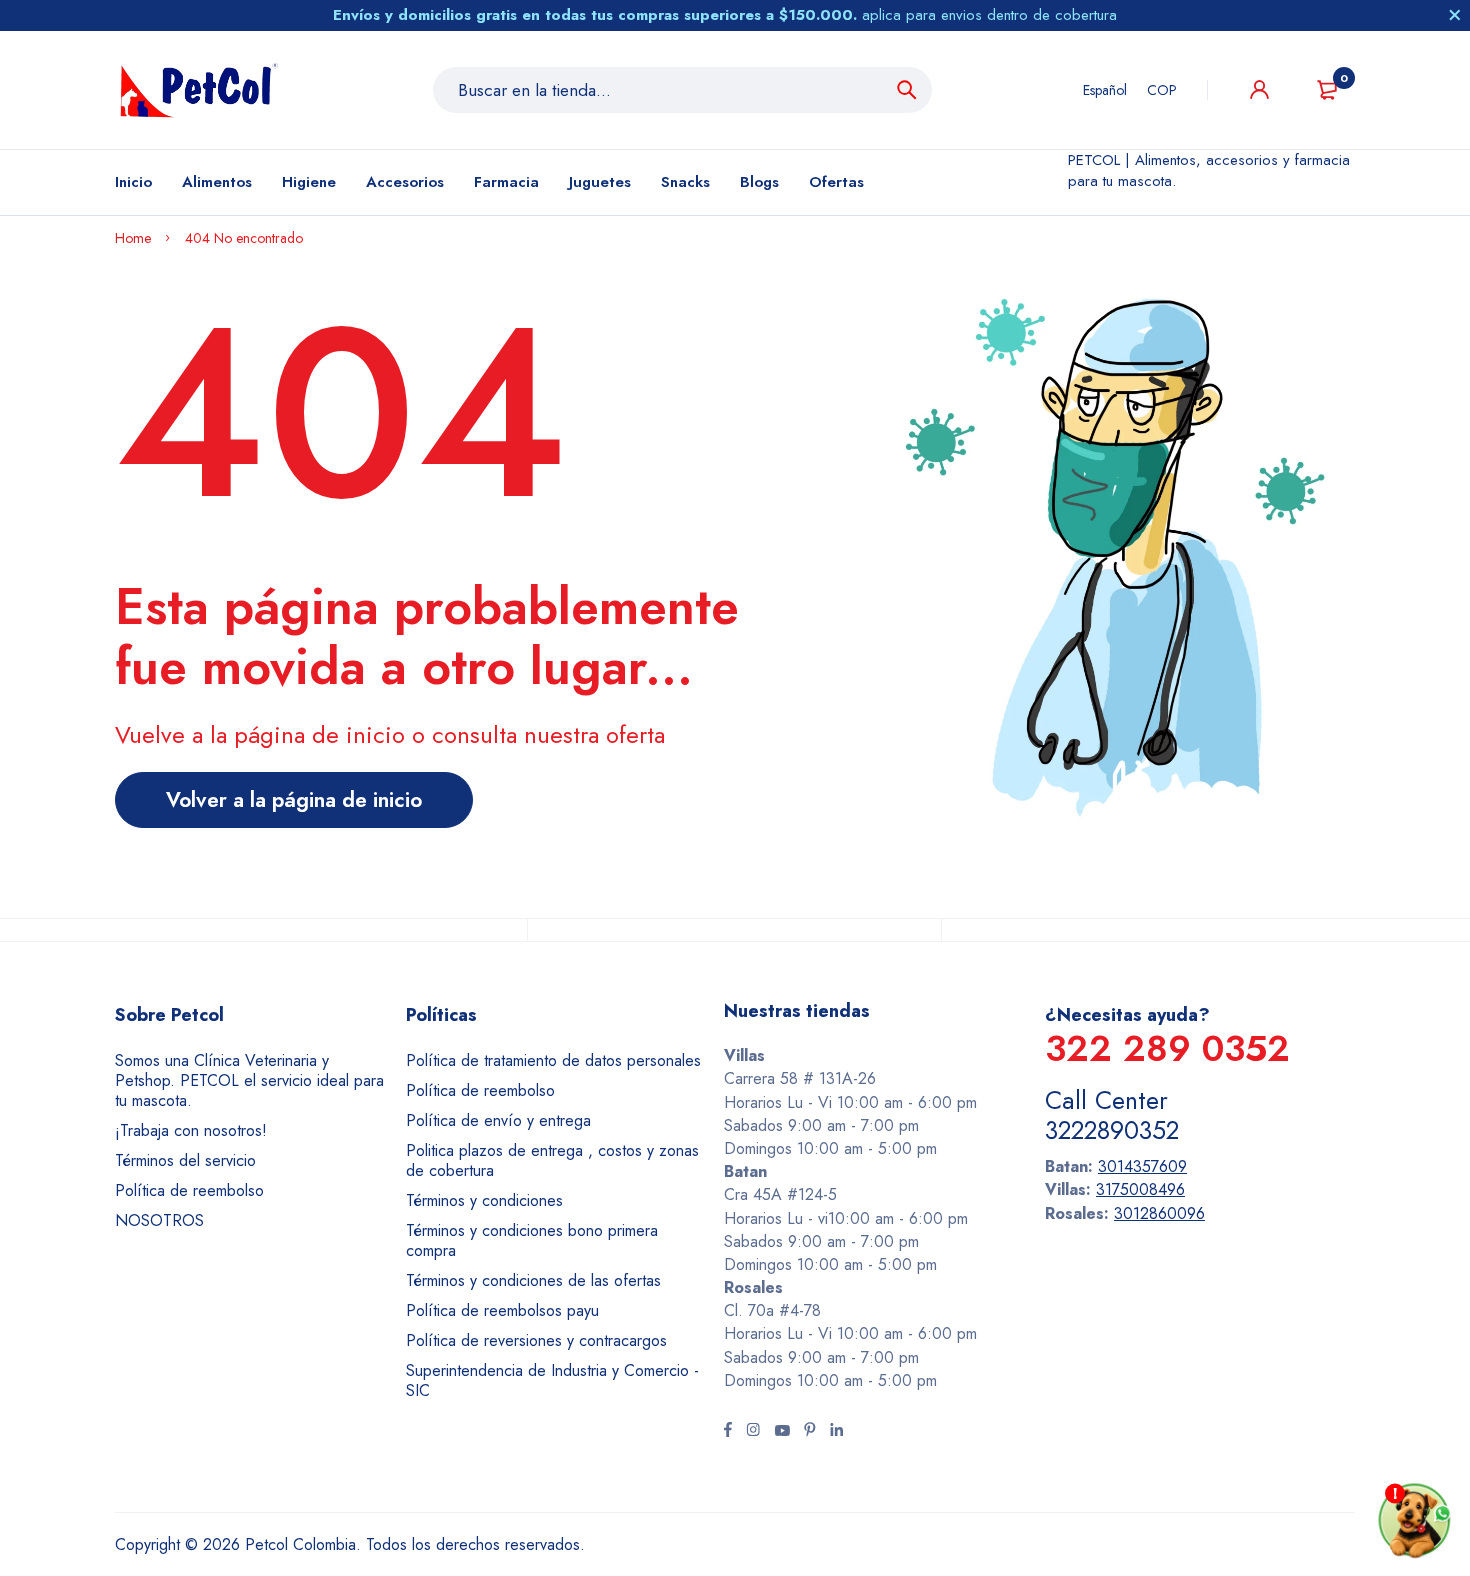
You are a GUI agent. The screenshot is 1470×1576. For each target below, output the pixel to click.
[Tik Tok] (810, 1432)
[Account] (1259, 89)
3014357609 (1142, 1166)
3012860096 (1159, 1213)
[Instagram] (753, 1432)
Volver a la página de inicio (294, 800)
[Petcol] (199, 90)
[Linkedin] (836, 1432)
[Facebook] (728, 1432)
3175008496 (1140, 1189)
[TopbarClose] (1455, 15)
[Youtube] (782, 1432)
